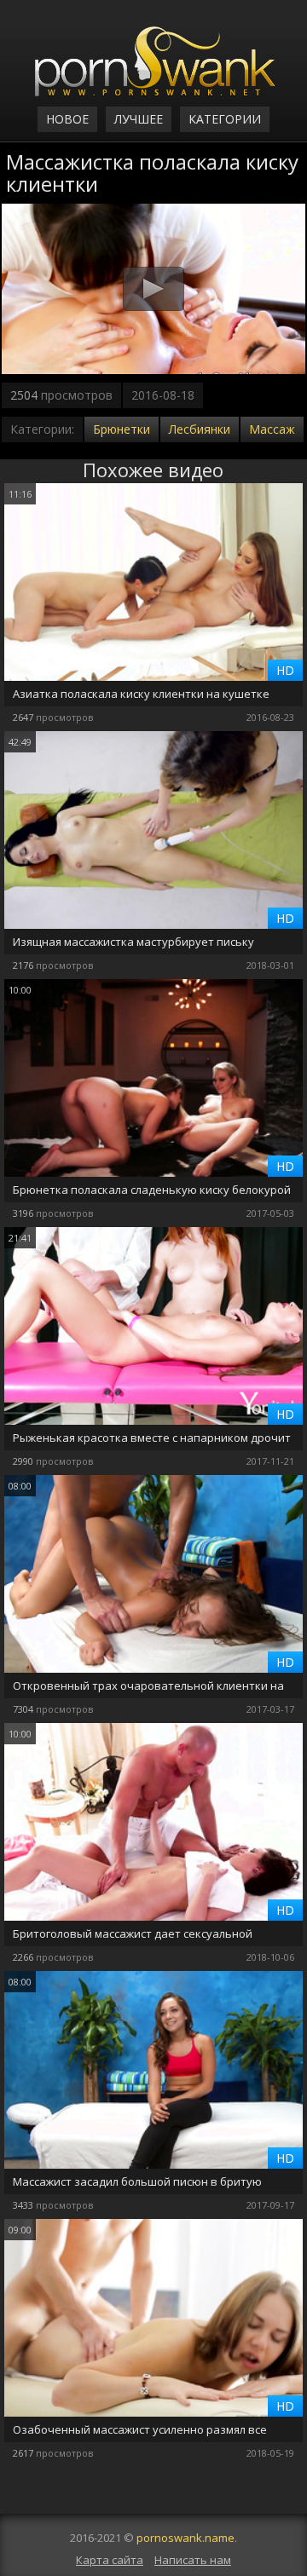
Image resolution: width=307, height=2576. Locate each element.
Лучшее (139, 119)
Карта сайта (110, 2560)
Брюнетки (122, 429)
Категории (225, 119)
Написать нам (193, 2560)
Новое (67, 119)
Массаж (272, 429)
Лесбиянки (200, 429)
